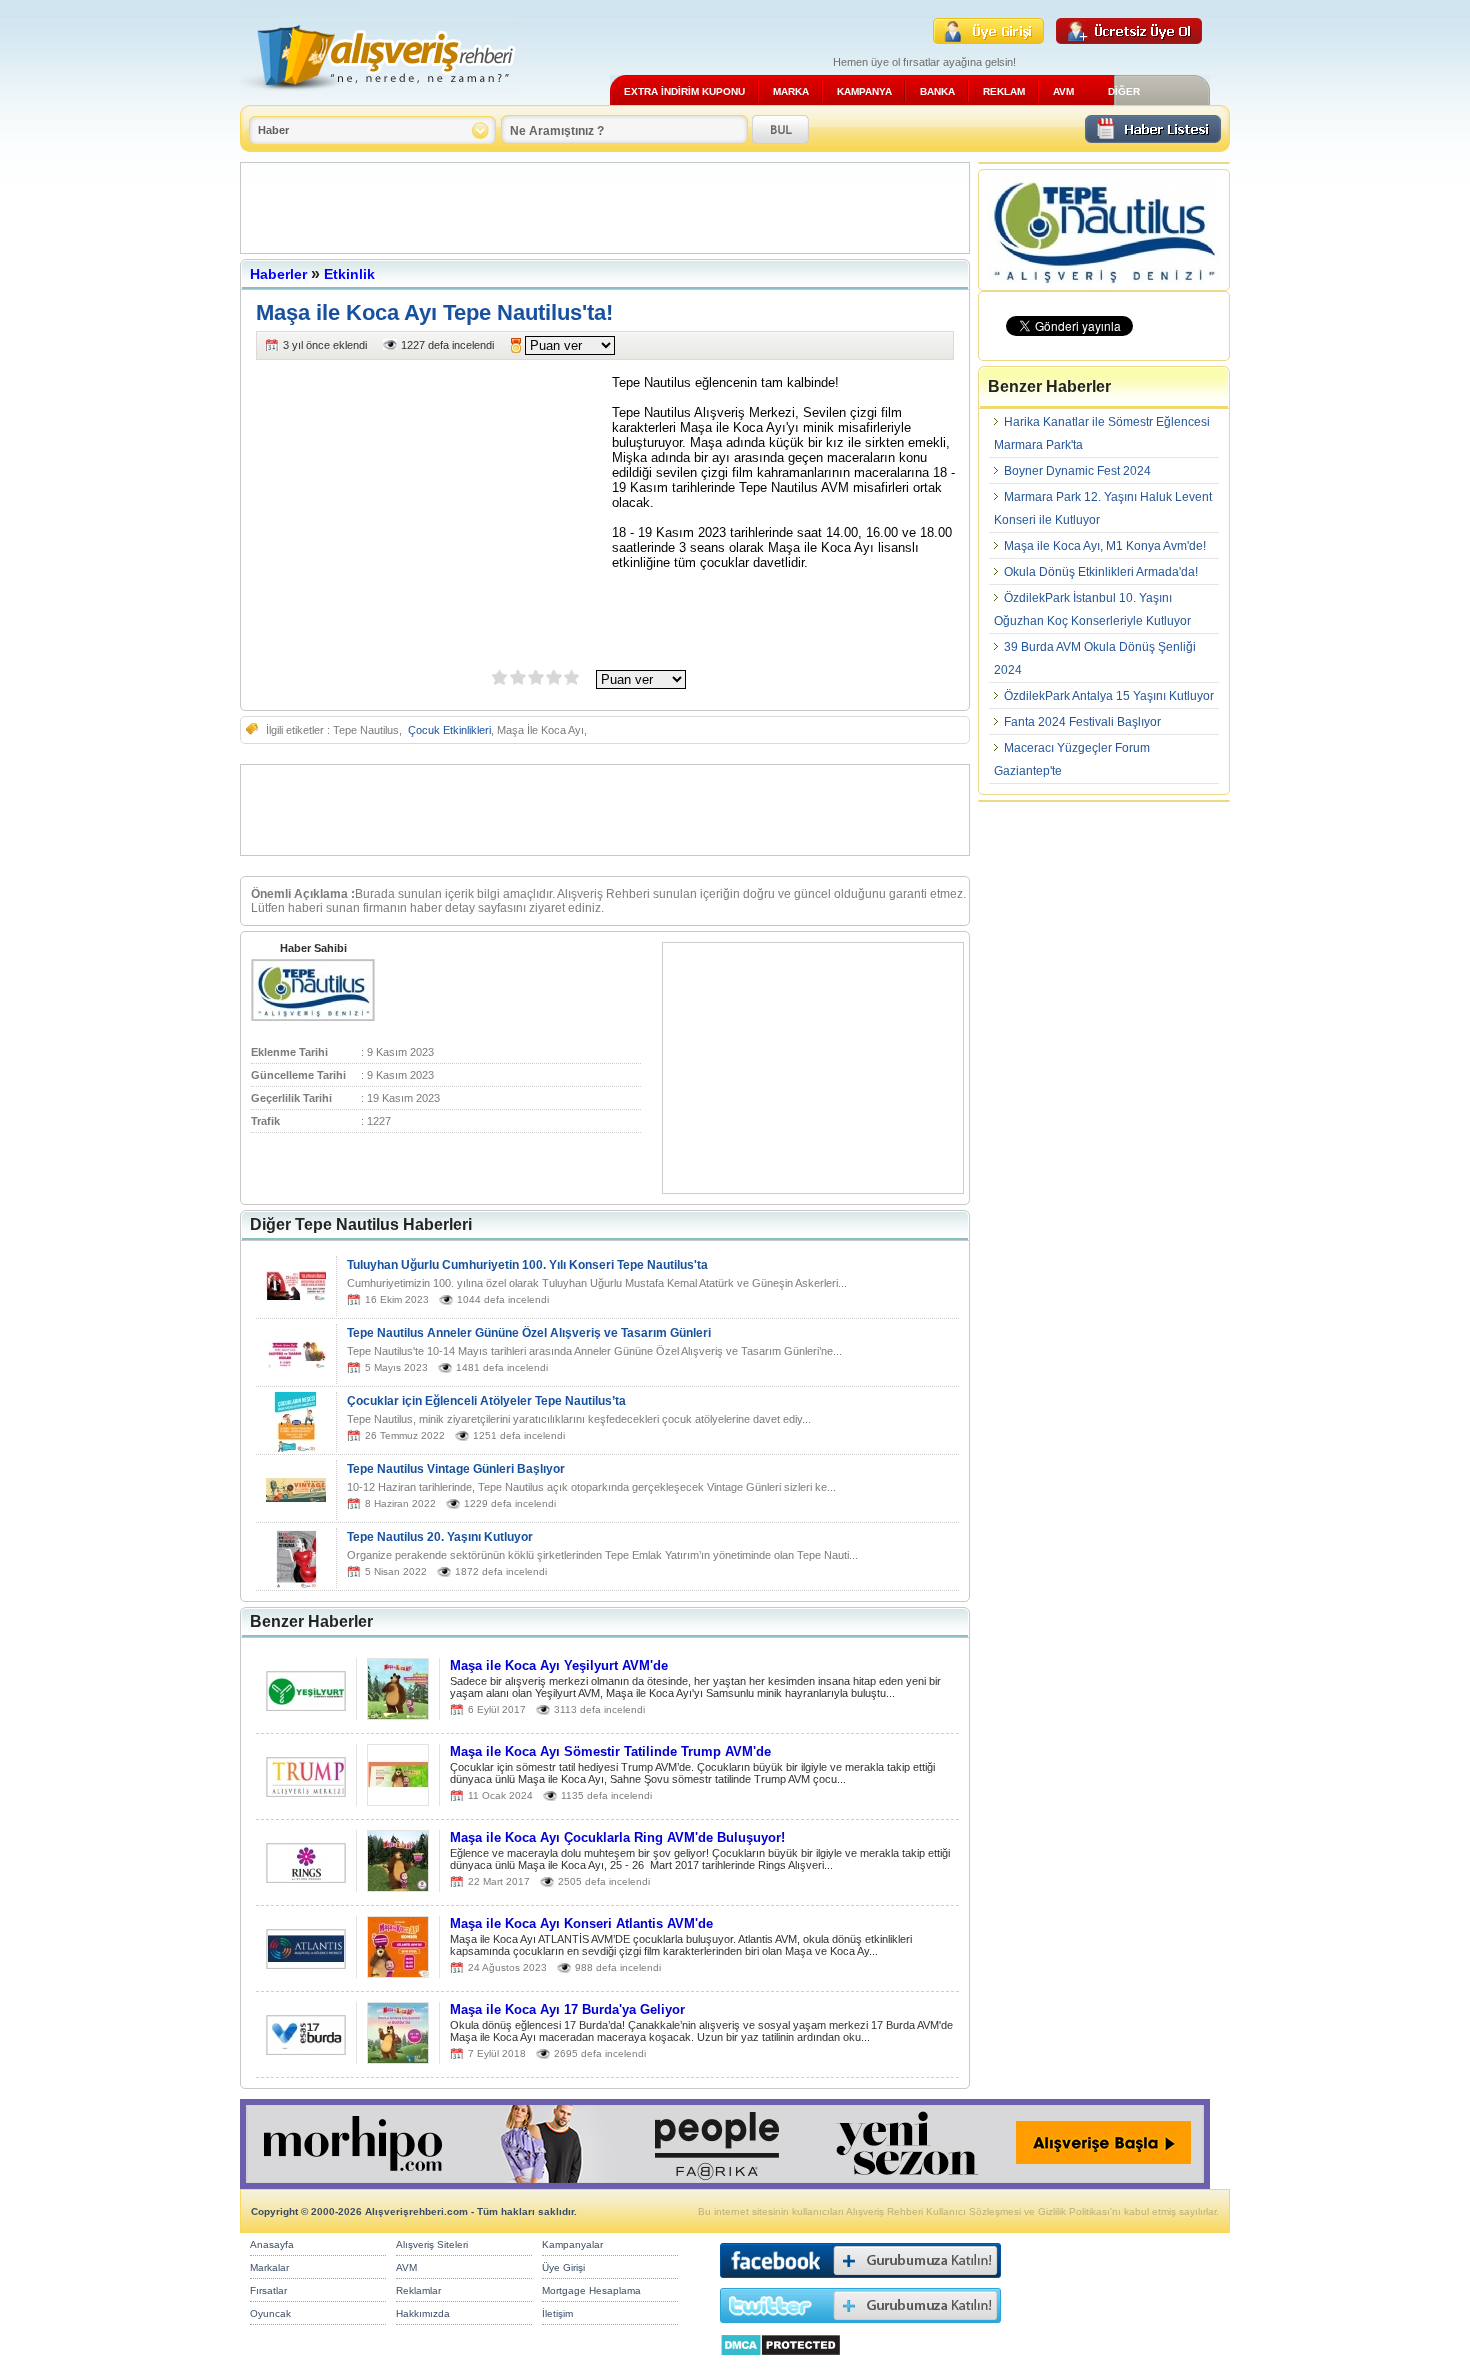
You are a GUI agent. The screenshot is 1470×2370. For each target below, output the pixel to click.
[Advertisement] (605, 208)
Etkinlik (349, 274)
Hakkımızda (423, 2313)
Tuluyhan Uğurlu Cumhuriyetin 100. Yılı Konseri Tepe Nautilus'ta (527, 1265)
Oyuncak (270, 2313)
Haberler (278, 274)
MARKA (791, 91)
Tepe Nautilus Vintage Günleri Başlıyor (456, 1469)
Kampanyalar (572, 2244)
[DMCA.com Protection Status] (780, 2361)
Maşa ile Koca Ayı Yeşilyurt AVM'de (559, 1665)
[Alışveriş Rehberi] (378, 97)
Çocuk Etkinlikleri (449, 730)
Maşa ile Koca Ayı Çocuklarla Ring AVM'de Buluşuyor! (617, 1837)
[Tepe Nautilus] (313, 1017)
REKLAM (1004, 91)
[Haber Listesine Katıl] (1153, 137)
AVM (1063, 91)
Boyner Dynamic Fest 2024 (1077, 471)
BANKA (937, 91)
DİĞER (1124, 91)
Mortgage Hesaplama (591, 2290)
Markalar (269, 2267)
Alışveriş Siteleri (432, 2244)
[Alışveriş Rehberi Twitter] (860, 2327)
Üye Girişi (563, 2267)
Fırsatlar (268, 2290)
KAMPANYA (864, 91)
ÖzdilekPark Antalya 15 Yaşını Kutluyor (1109, 696)
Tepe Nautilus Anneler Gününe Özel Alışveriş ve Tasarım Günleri (529, 1333)
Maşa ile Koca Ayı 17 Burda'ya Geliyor (567, 2009)
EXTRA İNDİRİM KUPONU (684, 91)
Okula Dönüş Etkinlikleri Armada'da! (1101, 572)
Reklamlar (418, 2290)
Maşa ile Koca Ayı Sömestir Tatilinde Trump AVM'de (610, 1751)
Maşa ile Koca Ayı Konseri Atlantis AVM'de (581, 1923)
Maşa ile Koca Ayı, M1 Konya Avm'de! (1105, 546)
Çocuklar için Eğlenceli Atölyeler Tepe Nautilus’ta (486, 1401)
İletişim (557, 2313)
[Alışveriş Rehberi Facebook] (860, 2282)
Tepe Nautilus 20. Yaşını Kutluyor (440, 1537)
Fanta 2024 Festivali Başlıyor (1082, 722)
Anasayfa (272, 2244)
